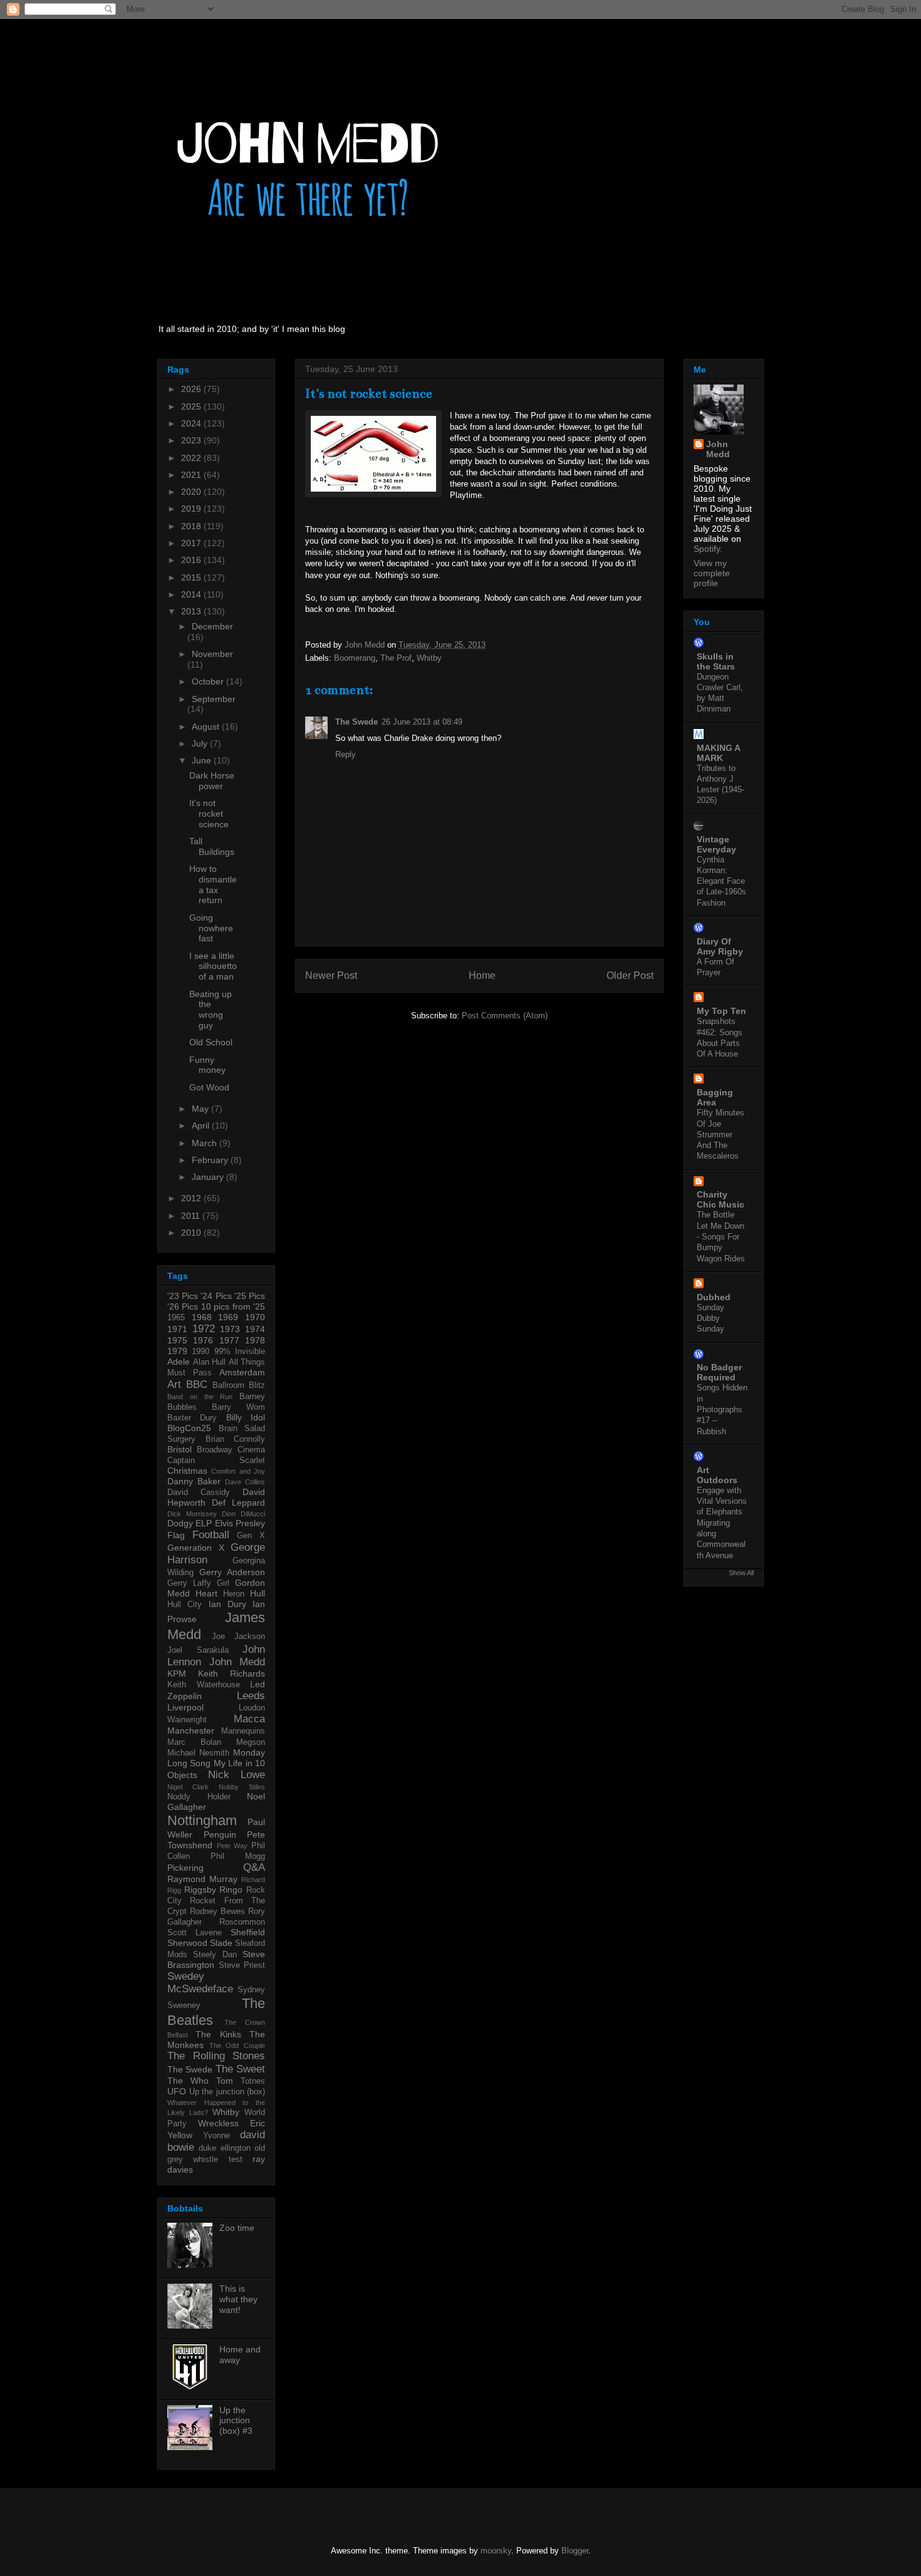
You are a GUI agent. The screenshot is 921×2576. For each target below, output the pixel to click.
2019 (192, 509)
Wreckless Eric (232, 2123)
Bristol (180, 1449)
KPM (177, 1673)
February (211, 1160)
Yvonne (216, 2136)
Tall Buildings (212, 846)
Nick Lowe (237, 1775)
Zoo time (237, 2228)
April (202, 1125)
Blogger (575, 2551)
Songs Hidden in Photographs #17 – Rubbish (722, 1409)
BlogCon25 (189, 1428)
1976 (203, 1340)
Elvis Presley (240, 1523)
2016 (192, 560)
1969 (228, 1317)
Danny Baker (194, 1481)
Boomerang (355, 658)
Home (482, 975)
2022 (192, 458)
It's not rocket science (209, 814)
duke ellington (224, 2148)
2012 (192, 1198)
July (201, 743)
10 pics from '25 (233, 1306)
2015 (192, 577)
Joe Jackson (238, 1637)
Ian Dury (227, 1604)
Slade (221, 1943)
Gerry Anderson (232, 1572)
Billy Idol (246, 1417)
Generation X (196, 1548)
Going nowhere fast (211, 928)
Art (174, 1384)
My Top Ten (721, 1011)
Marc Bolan (194, 1742)
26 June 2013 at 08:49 (422, 722)
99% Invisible (240, 1352)
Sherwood (187, 1943)
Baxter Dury (192, 1418)
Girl (223, 1583)
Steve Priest (242, 1965)
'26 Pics (183, 1306)
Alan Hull (210, 1362)
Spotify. (708, 549)
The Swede (356, 722)
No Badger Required (719, 1372)
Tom (225, 2081)
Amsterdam (242, 1372)
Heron (234, 1594)
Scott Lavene (195, 1933)
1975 (177, 1340)
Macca (249, 1719)
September (214, 699)
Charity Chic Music (721, 1199)
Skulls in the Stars (716, 661)
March (206, 1143)
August (207, 727)
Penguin (220, 1834)
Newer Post (331, 975)
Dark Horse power (212, 781)
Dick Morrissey (192, 1514)
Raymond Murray (202, 1879)
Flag (176, 1535)
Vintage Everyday (716, 844)
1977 (229, 1340)
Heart (206, 1593)
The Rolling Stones (216, 2056)
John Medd (237, 1662)
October (209, 681)
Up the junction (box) (227, 2092)
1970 (255, 1317)
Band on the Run (200, 1397)
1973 (230, 1329)
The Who (188, 2081)
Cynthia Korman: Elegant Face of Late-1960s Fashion (721, 881)
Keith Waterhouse (204, 1685)
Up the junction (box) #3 (236, 2421)
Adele (179, 1362)
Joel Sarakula (198, 1650)
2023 (192, 440)
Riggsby (200, 1890)
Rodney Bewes (217, 1911)
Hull (258, 1593)
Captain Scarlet (216, 1461)
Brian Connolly (236, 1439)
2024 (192, 423)
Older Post (630, 975)
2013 (192, 611)
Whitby (429, 658)
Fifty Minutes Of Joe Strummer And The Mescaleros (721, 1134)
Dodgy (180, 1523)
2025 (192, 406)
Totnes (253, 2081)
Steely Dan (215, 1955)
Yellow (180, 2135)
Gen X (251, 1536)
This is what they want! (238, 2299)
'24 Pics (216, 1296)
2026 (192, 389)
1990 (200, 1352)
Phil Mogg (238, 1856)
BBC (197, 1384)
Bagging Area (715, 1097)
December (212, 626)
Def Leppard (238, 1503)
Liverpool (185, 1707)
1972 (204, 1329)
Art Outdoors (717, 1475)
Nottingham (202, 1820)
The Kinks (218, 2034)
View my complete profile (712, 573)
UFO (177, 2091)
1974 (255, 1329)
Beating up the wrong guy (211, 1010)
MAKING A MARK (718, 753)
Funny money (207, 1065)
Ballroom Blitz (239, 1385)
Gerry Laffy (189, 1583)
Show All (741, 1573)
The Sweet (240, 2069)
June (203, 760)
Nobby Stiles (242, 1787)
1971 (177, 1329)
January (209, 1177)
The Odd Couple (237, 2046)
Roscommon (242, 1922)
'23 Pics (183, 1296)
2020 (192, 492)
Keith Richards (232, 1673)
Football (211, 1535)
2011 (192, 1216)
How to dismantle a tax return (213, 884)
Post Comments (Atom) (505, 1016)
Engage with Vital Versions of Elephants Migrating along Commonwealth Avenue (722, 1523)
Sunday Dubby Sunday (710, 1318)
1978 (255, 1340)
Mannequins (243, 1731)
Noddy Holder (199, 1797)
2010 (192, 1233)
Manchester (191, 1730)
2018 (192, 526)
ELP (204, 1523)
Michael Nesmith (198, 1753)
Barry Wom (238, 1407)
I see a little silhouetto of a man (213, 966)
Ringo (231, 1890)
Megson (251, 1742)
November (212, 654)
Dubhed (714, 1297)
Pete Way (232, 1846)
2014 (192, 594)
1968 (202, 1317)
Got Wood (209, 1087)
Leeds (251, 1696)
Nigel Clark (188, 1787)
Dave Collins (245, 1482)
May (201, 1109)
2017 (192, 543)
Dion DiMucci (243, 1514)
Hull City (185, 1605)
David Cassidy (199, 1492)
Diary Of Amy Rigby (720, 946)
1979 (177, 1351)
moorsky (496, 2551)
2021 (192, 475)
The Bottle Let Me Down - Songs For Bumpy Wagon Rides (721, 1236)
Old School (211, 1042)
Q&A (254, 1867)
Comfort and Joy (238, 1471)
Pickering (185, 1868)
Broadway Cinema (231, 1450)
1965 (176, 1318)
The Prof (396, 658)
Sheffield (248, 1932)
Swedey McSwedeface (200, 1983)
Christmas (187, 1471)
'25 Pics (250, 1296)
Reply (346, 754)
